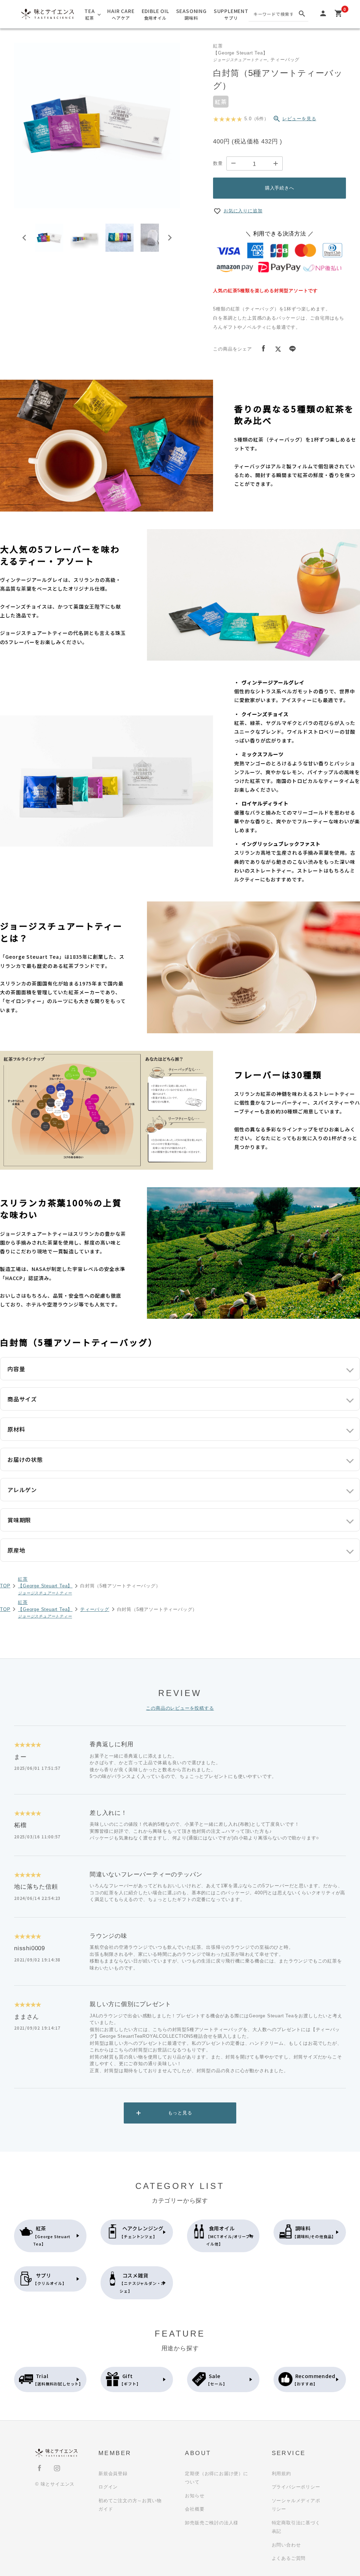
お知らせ (195, 2496)
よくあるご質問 (289, 2558)
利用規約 (281, 2474)
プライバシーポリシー (296, 2487)
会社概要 (195, 2509)
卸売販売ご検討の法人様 (212, 2523)
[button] (49, 238)
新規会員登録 (113, 2474)
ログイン (108, 2487)
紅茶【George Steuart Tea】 (45, 1586)
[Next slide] (169, 238)
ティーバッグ (95, 1609)
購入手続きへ (280, 188)
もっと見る (180, 2113)
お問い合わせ (286, 2545)
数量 (218, 163)
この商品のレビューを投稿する (180, 1708)
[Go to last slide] (25, 238)
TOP (5, 1586)
